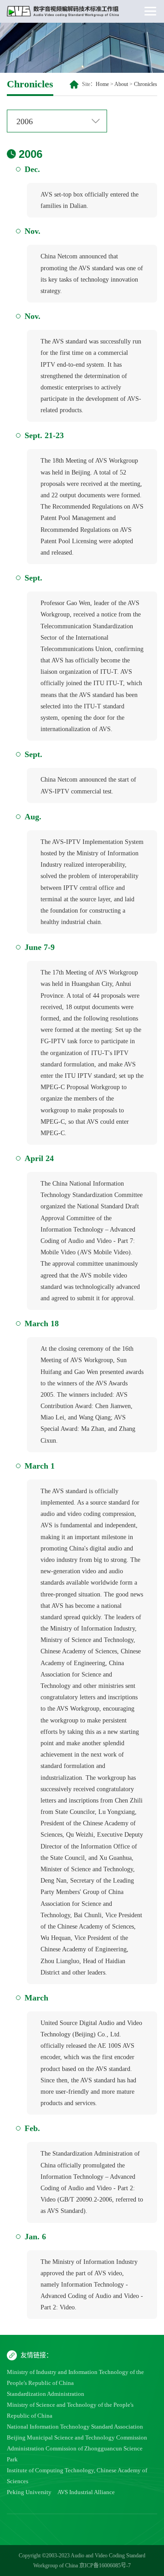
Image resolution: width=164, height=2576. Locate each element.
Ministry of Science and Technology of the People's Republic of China (70, 2410)
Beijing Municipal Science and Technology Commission (77, 2437)
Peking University (29, 2492)
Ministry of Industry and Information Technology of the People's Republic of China (75, 2377)
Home (102, 84)
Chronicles (146, 84)
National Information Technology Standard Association (75, 2427)
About (121, 84)
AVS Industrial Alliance (86, 2492)
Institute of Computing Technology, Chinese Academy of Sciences (77, 2476)
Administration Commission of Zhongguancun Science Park (75, 2454)
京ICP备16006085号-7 (105, 2566)
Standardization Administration (46, 2394)
